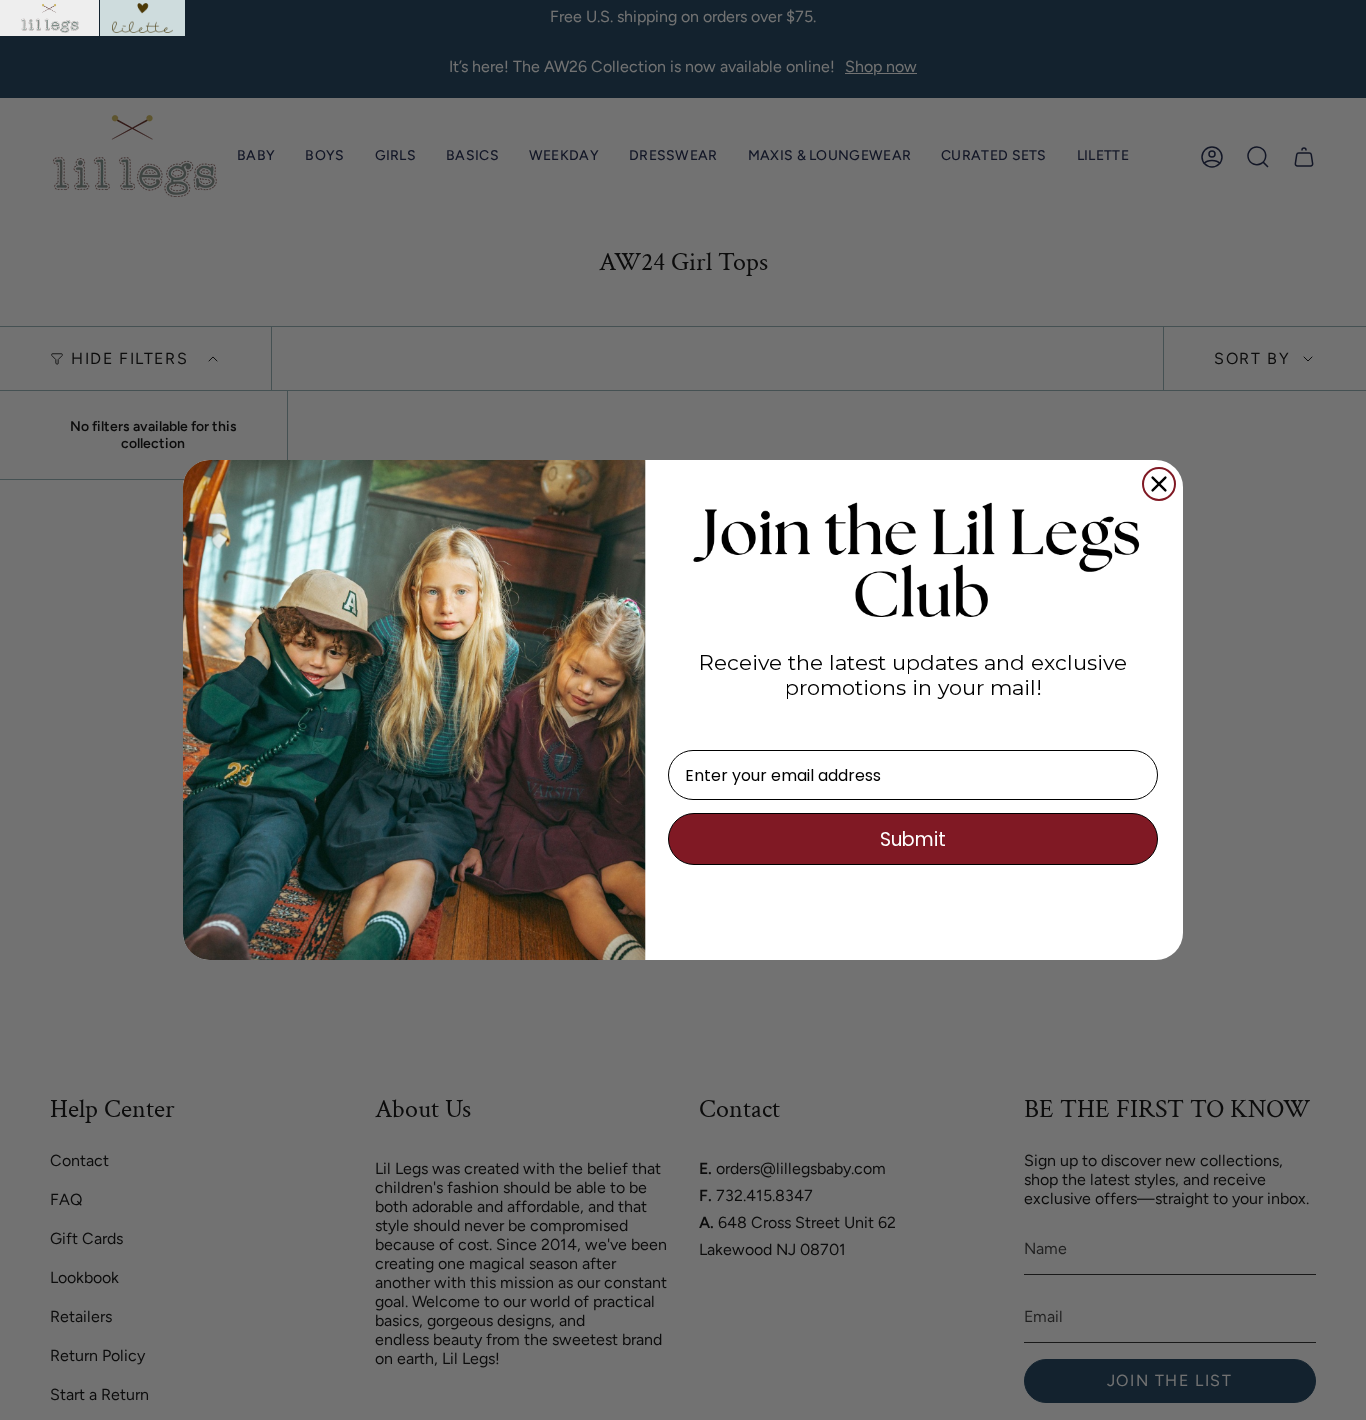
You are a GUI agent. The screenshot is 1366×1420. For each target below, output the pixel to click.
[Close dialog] (1159, 484)
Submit (913, 839)
